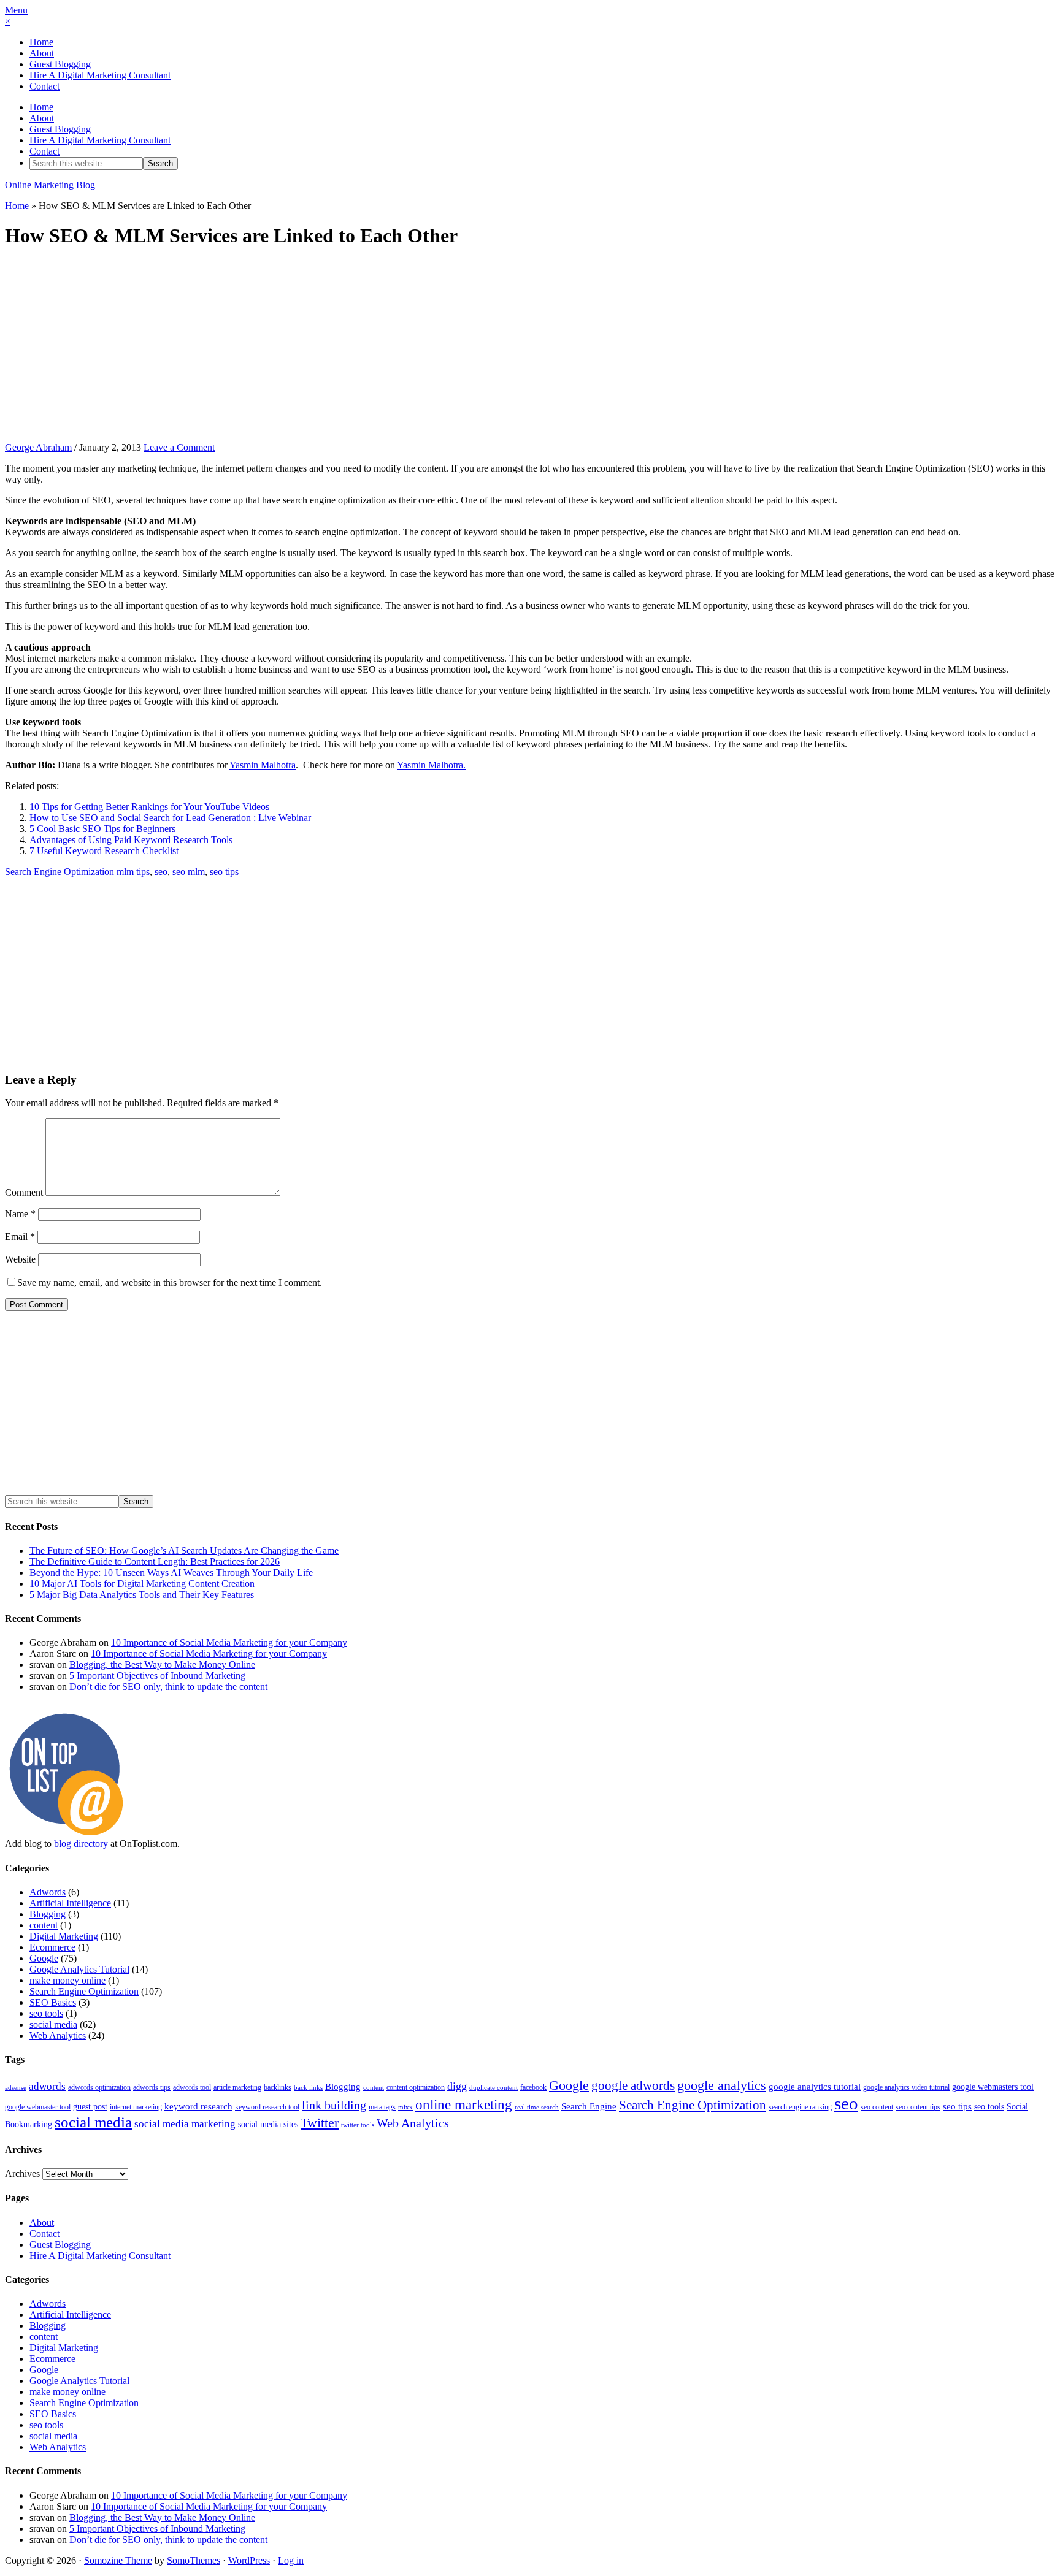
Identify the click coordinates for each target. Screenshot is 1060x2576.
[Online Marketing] (66, 1833)
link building (334, 2105)
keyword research (198, 2106)
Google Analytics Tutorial (79, 1969)
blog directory (81, 1844)
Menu (16, 10)
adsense (16, 2088)
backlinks (278, 2087)
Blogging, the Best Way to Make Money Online (162, 1664)
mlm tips (133, 872)
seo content (877, 2107)
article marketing (237, 2087)
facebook (533, 2087)
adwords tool (192, 2087)
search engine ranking (800, 2107)
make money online (67, 1980)
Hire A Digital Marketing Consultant (100, 75)
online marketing (464, 2104)
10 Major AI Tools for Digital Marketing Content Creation (142, 1584)
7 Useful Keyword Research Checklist (104, 851)
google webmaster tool (38, 2107)
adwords (47, 2086)
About (42, 53)
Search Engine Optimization (60, 872)
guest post (90, 2107)
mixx (405, 2107)
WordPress (249, 2560)
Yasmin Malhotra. (431, 765)
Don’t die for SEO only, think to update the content (168, 1687)
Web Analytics (58, 2035)
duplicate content (494, 2088)
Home (41, 42)
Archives (22, 2173)
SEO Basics (53, 2002)
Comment (24, 1192)
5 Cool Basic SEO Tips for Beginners (102, 829)
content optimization (416, 2087)
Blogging (48, 1914)
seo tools (46, 2013)
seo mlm (189, 872)
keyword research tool (267, 2107)
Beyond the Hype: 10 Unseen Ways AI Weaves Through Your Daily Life (171, 1573)
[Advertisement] (530, 346)
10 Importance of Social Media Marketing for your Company (229, 1642)
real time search (537, 2107)
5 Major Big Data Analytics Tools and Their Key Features (142, 1595)
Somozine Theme (118, 2560)
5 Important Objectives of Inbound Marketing (157, 1676)
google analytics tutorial (815, 2087)
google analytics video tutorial (906, 2087)
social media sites (268, 2124)
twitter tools (358, 2125)
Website (20, 1259)
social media (53, 2024)
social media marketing (185, 2124)
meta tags (382, 2107)
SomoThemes (194, 2560)
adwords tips (152, 2087)
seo (161, 872)
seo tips (224, 872)
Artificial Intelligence (70, 1903)
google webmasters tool (993, 2087)
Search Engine (589, 2106)
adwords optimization (99, 2087)
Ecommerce (52, 1947)
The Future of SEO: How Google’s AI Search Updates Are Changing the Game (184, 1550)
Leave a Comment (179, 447)
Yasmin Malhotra (263, 765)
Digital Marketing (64, 1936)
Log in (291, 2560)
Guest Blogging (60, 64)
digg (457, 2086)
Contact (44, 86)
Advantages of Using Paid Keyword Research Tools (131, 840)
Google (44, 1958)
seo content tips (918, 2107)
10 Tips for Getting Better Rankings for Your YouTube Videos (149, 807)
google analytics (722, 2085)
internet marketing (136, 2107)
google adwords (633, 2085)
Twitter (320, 2123)
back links (308, 2088)
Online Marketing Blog (50, 185)
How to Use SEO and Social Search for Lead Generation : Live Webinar (170, 818)
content (44, 1925)
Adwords (48, 1892)
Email (20, 1236)
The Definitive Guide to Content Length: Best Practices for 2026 (155, 1561)
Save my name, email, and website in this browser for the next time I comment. (170, 1282)
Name (20, 1214)
